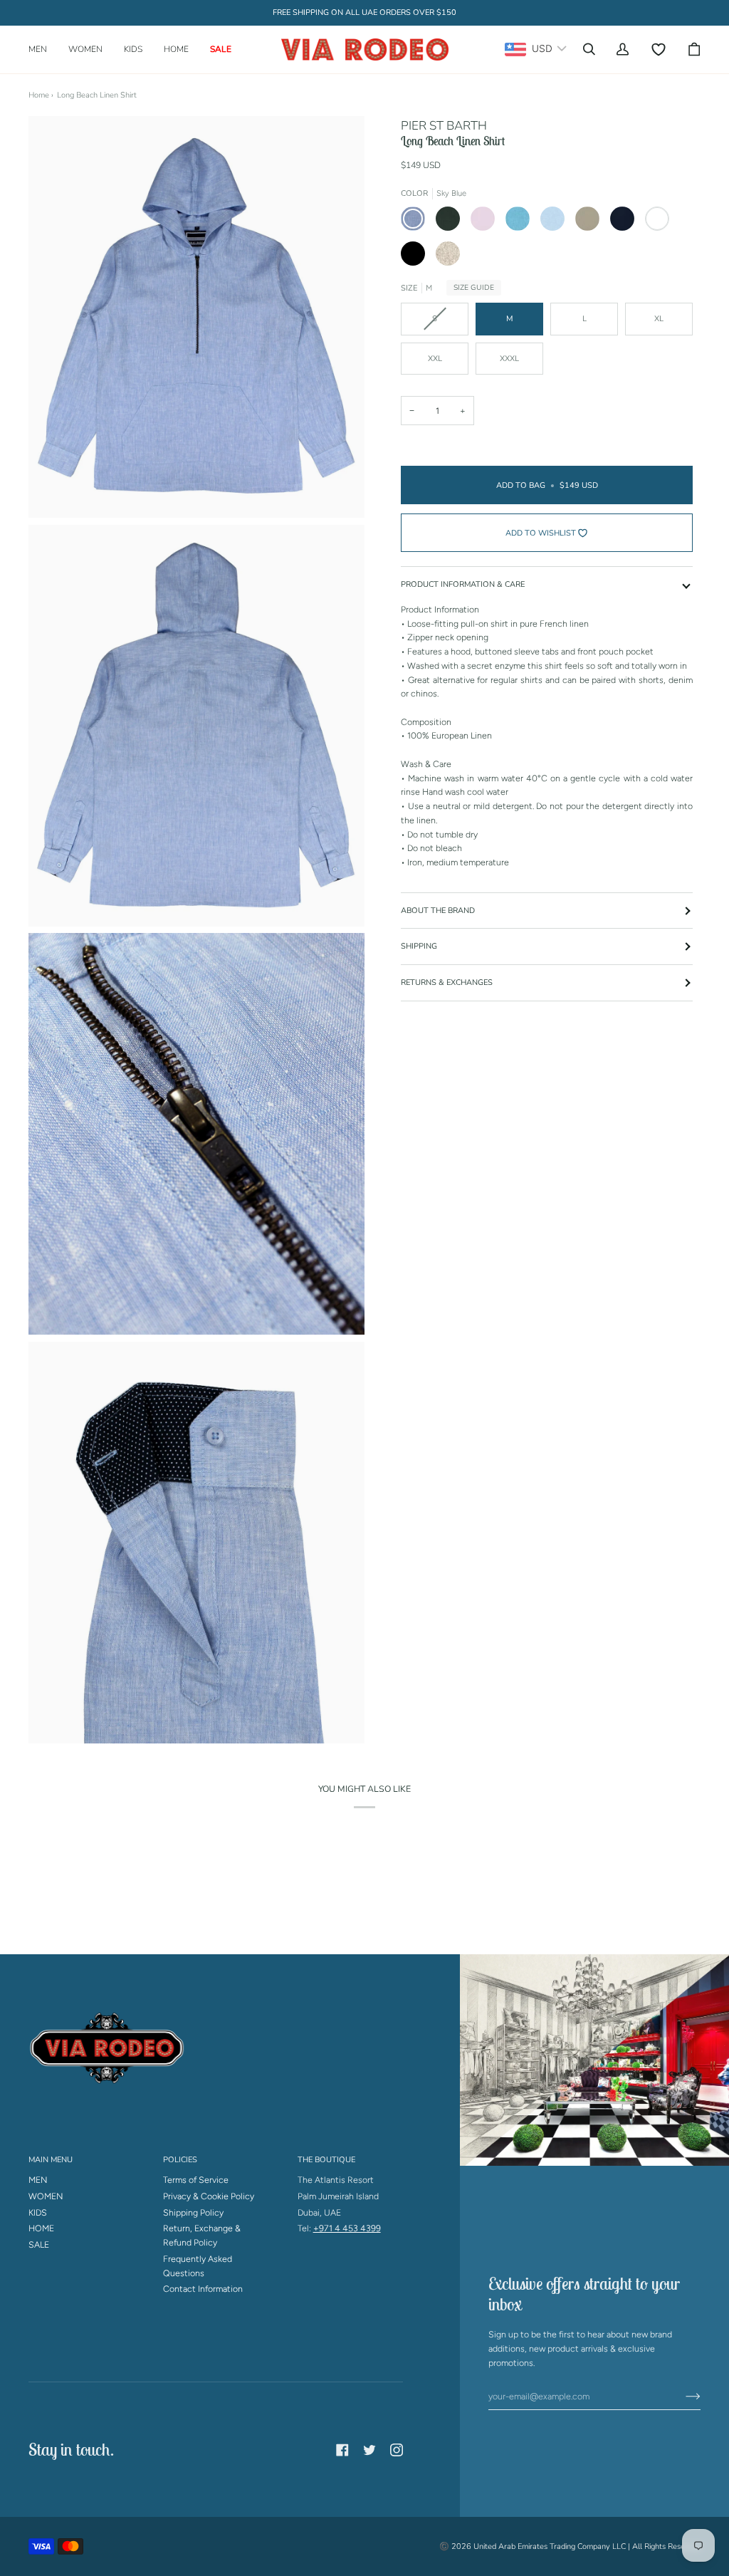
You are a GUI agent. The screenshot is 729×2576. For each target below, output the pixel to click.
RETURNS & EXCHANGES (447, 982)
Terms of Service (196, 2180)
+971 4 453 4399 (347, 2228)
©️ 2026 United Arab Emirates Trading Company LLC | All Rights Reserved (570, 2546)
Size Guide (474, 288)
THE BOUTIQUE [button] (326, 2160)
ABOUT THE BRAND (438, 911)
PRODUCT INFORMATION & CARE (463, 584)
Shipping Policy (193, 2212)
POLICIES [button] (180, 2160)
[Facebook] (342, 2450)
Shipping (419, 946)
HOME (41, 2228)
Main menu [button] (51, 2160)
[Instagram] (397, 2450)
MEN (38, 2180)
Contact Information (203, 2289)
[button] (43, 49)
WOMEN (46, 2196)
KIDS (38, 2212)
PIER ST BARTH (444, 126)
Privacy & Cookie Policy (209, 2196)
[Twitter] (369, 2450)
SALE (39, 2244)
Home (39, 95)
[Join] (682, 2396)
